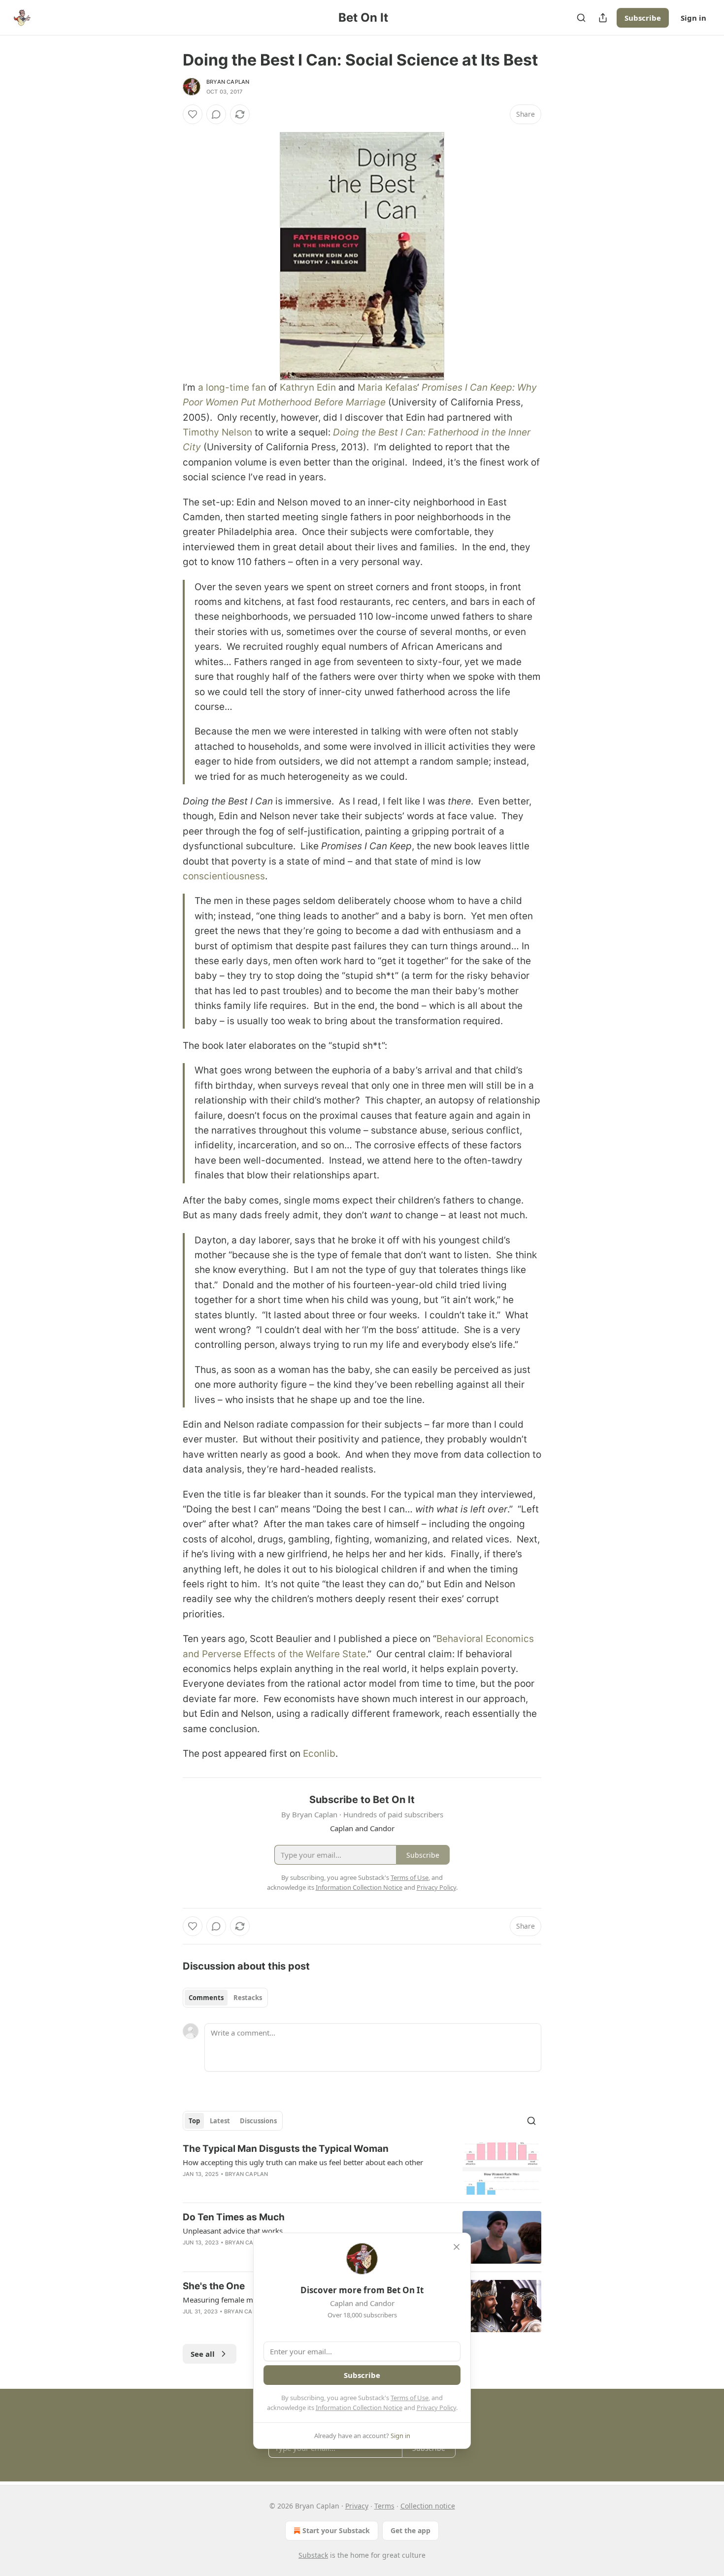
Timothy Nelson (217, 432)
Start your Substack (336, 2530)
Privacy (357, 2506)
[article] (362, 2169)
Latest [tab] (220, 2121)
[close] (457, 2247)
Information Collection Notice (359, 2408)
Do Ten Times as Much (234, 2217)
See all (203, 2354)
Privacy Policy (436, 2408)
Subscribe (643, 18)
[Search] (581, 18)
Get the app (411, 2530)
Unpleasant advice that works (233, 2231)
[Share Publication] (603, 18)
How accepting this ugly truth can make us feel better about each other (303, 2162)
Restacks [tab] (248, 1998)
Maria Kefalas (387, 387)
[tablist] (225, 1998)
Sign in (693, 18)
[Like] (193, 114)
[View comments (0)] (216, 114)
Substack (313, 2555)
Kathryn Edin (308, 387)
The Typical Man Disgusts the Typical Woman (286, 2149)
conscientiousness (224, 876)
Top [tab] (194, 2121)
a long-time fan (232, 387)
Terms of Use (410, 2398)
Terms (384, 2506)
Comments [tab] (206, 1998)
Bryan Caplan (228, 82)
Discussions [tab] (258, 2121)
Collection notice (428, 2506)
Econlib (319, 1754)
